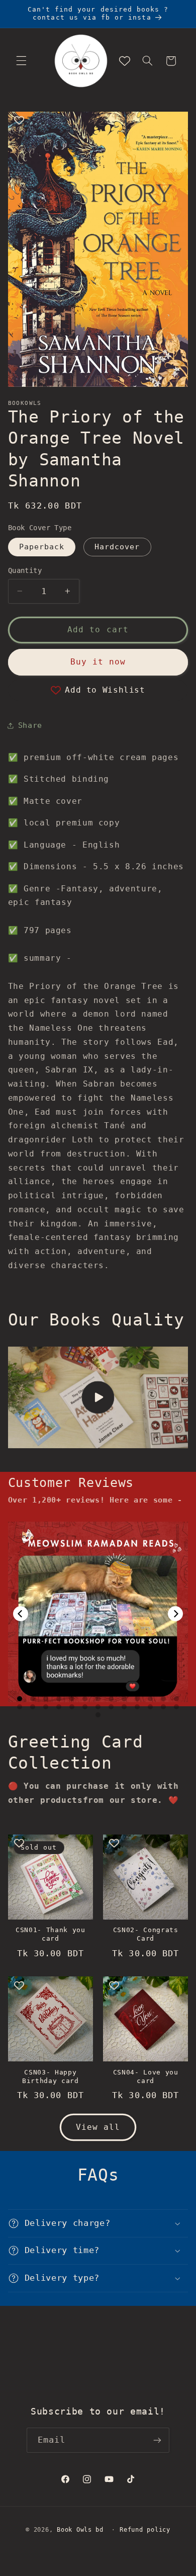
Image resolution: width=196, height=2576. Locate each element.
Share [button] (30, 725)
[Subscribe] (157, 2440)
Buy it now (98, 662)
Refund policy (145, 2530)
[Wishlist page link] (125, 61)
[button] (21, 61)
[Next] (175, 1614)
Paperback (42, 547)
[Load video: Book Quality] (98, 1397)
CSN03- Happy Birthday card (51, 2076)
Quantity (25, 570)
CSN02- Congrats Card (146, 1934)
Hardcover (117, 547)
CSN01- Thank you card (51, 1934)
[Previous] (21, 1614)
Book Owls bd (80, 2530)
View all (98, 2127)
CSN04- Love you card (146, 2076)
